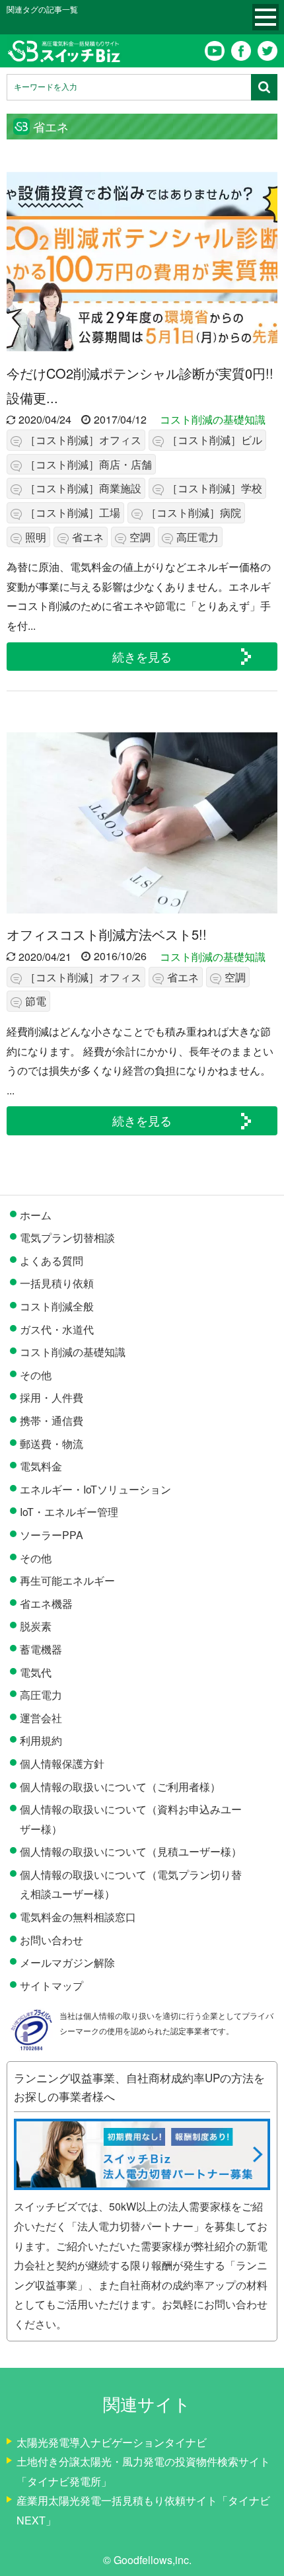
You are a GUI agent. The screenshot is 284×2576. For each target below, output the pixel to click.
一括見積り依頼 (57, 1283)
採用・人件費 (52, 1397)
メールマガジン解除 (67, 1962)
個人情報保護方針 (62, 1763)
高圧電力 (41, 1695)
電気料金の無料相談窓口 (78, 1917)
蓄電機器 (41, 1649)
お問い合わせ (52, 1940)
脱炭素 (36, 1626)
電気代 (36, 1672)
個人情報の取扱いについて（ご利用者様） (120, 1787)
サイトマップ (52, 1986)
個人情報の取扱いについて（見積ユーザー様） (131, 1851)
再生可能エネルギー (67, 1580)
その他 (36, 1375)
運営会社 (41, 1718)
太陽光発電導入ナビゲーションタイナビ (112, 2442)
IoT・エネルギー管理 (69, 1512)
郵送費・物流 (52, 1444)
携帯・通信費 (52, 1421)
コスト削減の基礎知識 (213, 419)
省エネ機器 (46, 1604)
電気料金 (41, 1466)
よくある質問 (52, 1261)
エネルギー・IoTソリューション (95, 1489)
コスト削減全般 (57, 1306)
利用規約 (41, 1740)
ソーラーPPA (52, 1535)
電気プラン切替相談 (67, 1237)
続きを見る (142, 656)
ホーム (36, 1215)
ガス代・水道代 (57, 1329)
